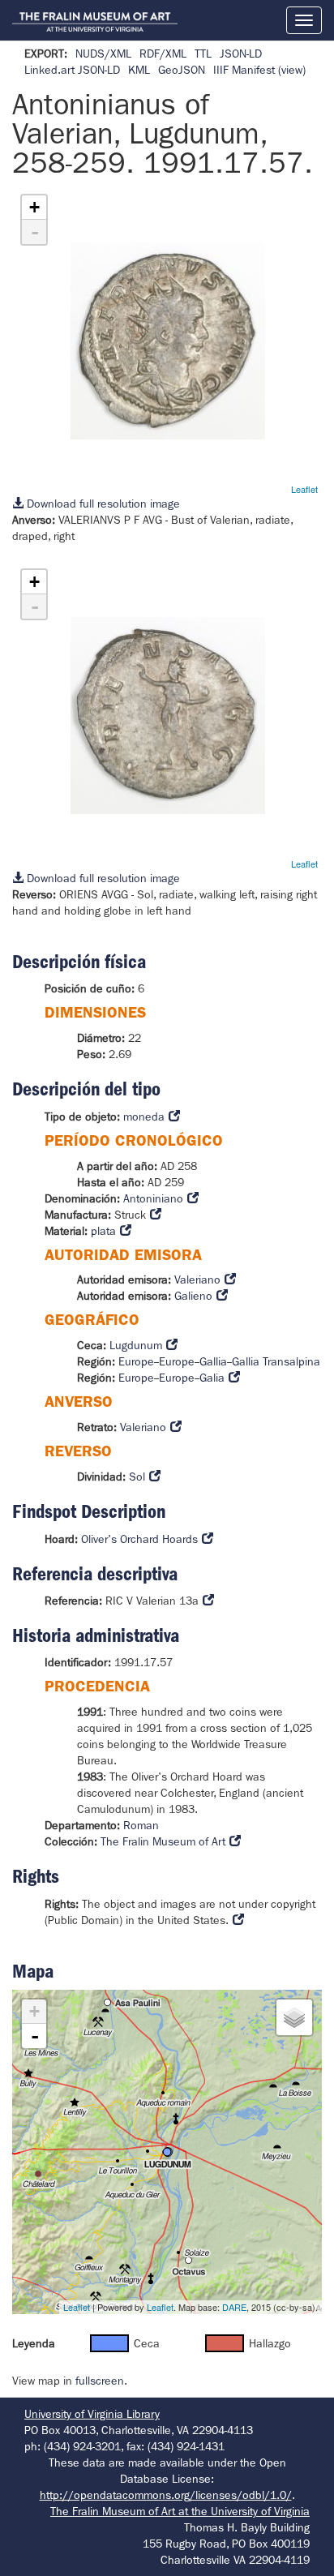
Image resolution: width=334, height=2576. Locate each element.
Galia (212, 1378)
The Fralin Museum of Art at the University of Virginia (180, 2511)
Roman (141, 1825)
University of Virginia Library (92, 2414)
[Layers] (294, 2017)
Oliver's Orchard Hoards (139, 1539)
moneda (144, 1117)
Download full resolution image (102, 504)
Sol (137, 1477)
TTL (203, 54)
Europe (136, 1361)
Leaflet (304, 489)
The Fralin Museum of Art (163, 1841)
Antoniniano (153, 1198)
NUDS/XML (103, 54)
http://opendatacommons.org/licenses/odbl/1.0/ (166, 2495)
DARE (234, 2307)
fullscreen (100, 2381)
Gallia (213, 1361)
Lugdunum (136, 1345)
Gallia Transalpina (276, 1361)
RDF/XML (163, 54)
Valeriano (197, 1279)
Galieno (193, 1296)
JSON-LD (241, 54)
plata (103, 1231)
